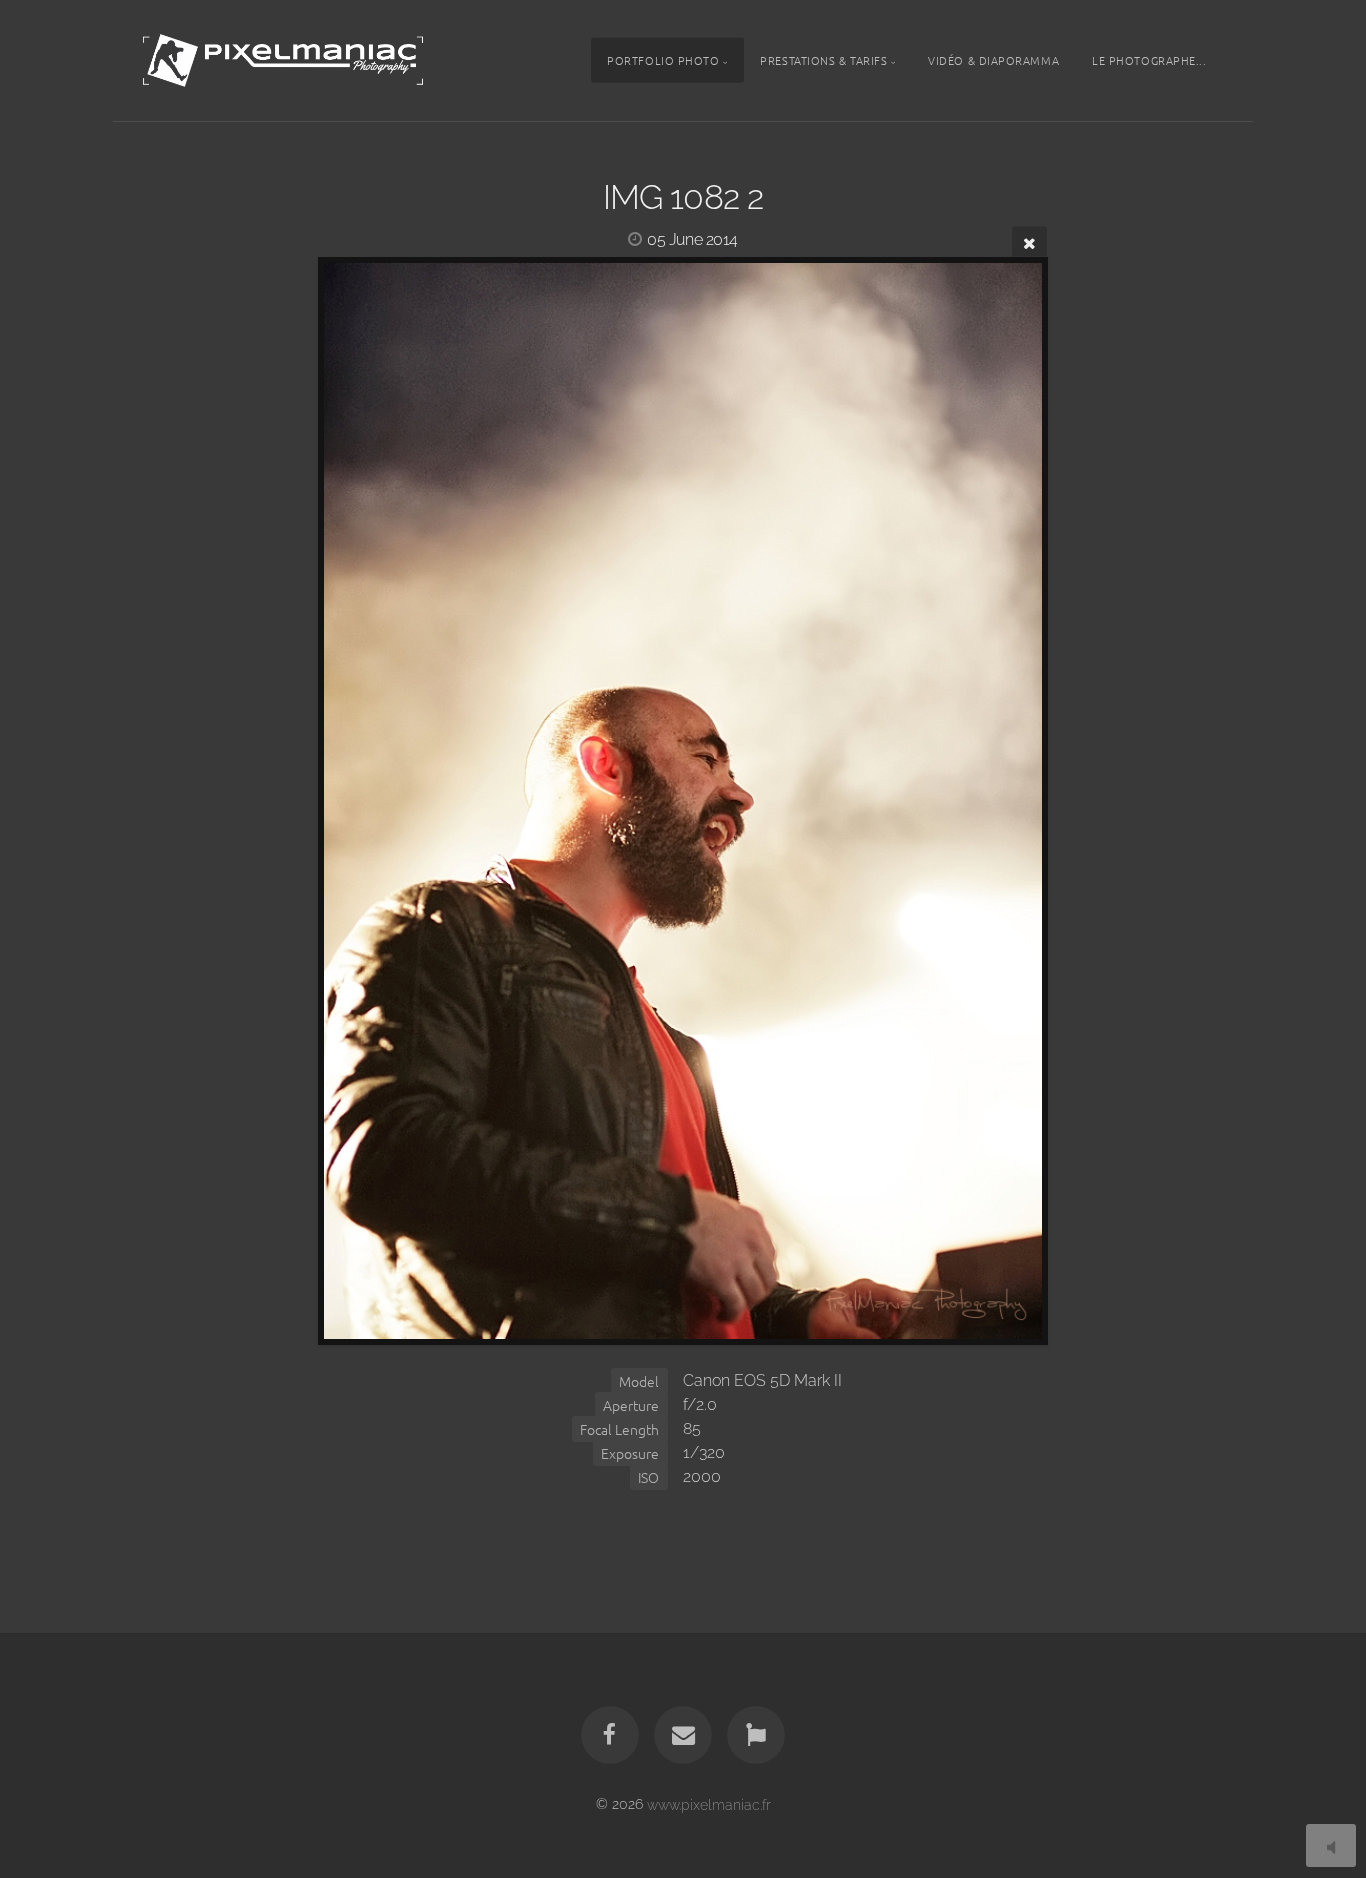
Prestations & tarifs (823, 60)
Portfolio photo (663, 60)
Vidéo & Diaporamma (993, 60)
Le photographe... (1149, 60)
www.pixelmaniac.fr (709, 1803)
